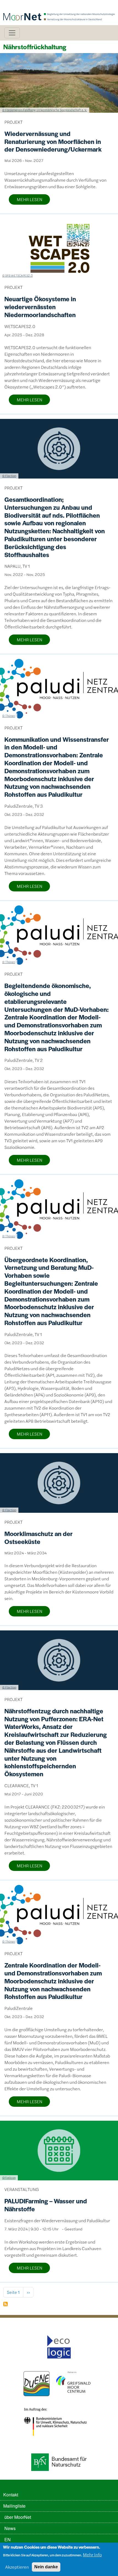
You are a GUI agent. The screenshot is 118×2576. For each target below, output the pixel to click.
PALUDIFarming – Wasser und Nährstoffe (46, 2205)
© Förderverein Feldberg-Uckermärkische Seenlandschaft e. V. (45, 110)
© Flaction (9, 476)
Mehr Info (92, 2555)
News (10, 2528)
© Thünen (9, 715)
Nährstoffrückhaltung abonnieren (5, 2304)
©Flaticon (9, 2177)
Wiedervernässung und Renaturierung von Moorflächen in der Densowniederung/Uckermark (53, 141)
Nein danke (46, 2567)
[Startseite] (59, 8)
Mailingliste (14, 2506)
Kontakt (11, 2495)
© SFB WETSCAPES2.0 (17, 275)
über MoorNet (18, 2517)
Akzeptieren (17, 2567)
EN (8, 2539)
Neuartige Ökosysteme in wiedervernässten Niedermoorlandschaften (40, 307)
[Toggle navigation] (12, 33)
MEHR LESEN (29, 199)
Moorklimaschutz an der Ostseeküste (39, 1538)
